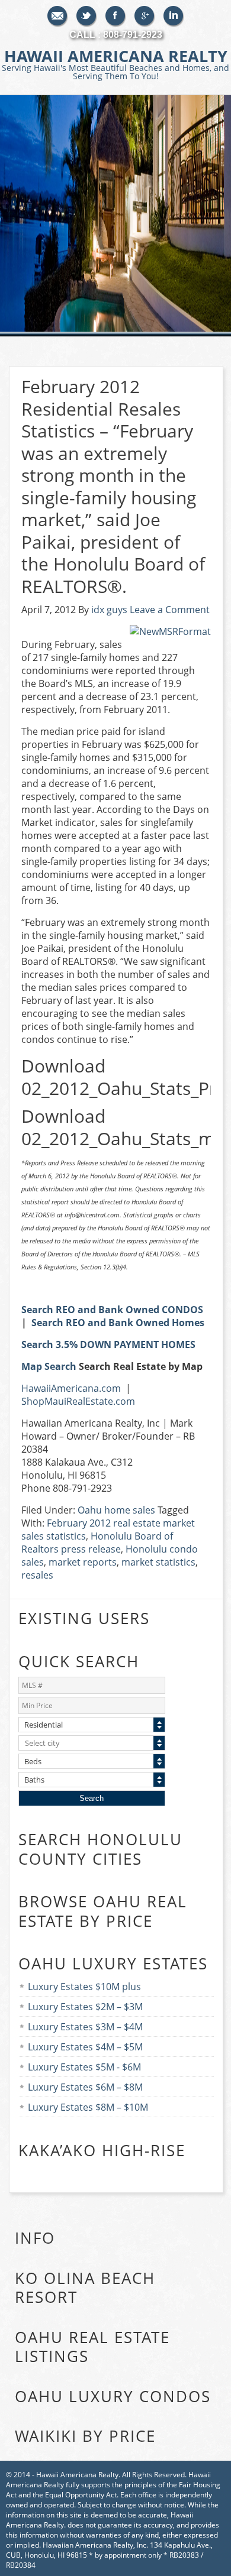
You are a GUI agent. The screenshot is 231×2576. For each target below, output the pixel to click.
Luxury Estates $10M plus (84, 1987)
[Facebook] (116, 17)
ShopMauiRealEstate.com (78, 1401)
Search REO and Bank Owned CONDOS (112, 1310)
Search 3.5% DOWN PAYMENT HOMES (108, 1344)
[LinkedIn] (174, 17)
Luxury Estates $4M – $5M (85, 2047)
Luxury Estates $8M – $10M (88, 2107)
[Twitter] (87, 17)
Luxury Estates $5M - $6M (84, 2067)
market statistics (158, 1562)
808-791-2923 (133, 35)
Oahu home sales (116, 1510)
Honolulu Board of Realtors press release (97, 1543)
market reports (83, 1562)
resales (37, 1575)
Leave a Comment (170, 610)
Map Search (49, 1366)
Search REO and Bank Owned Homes (118, 1323)
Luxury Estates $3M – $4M (85, 2027)
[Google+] (145, 17)
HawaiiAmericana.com (71, 1388)
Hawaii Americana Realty (115, 63)
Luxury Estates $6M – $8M (85, 2087)
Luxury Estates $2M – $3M (85, 2007)
